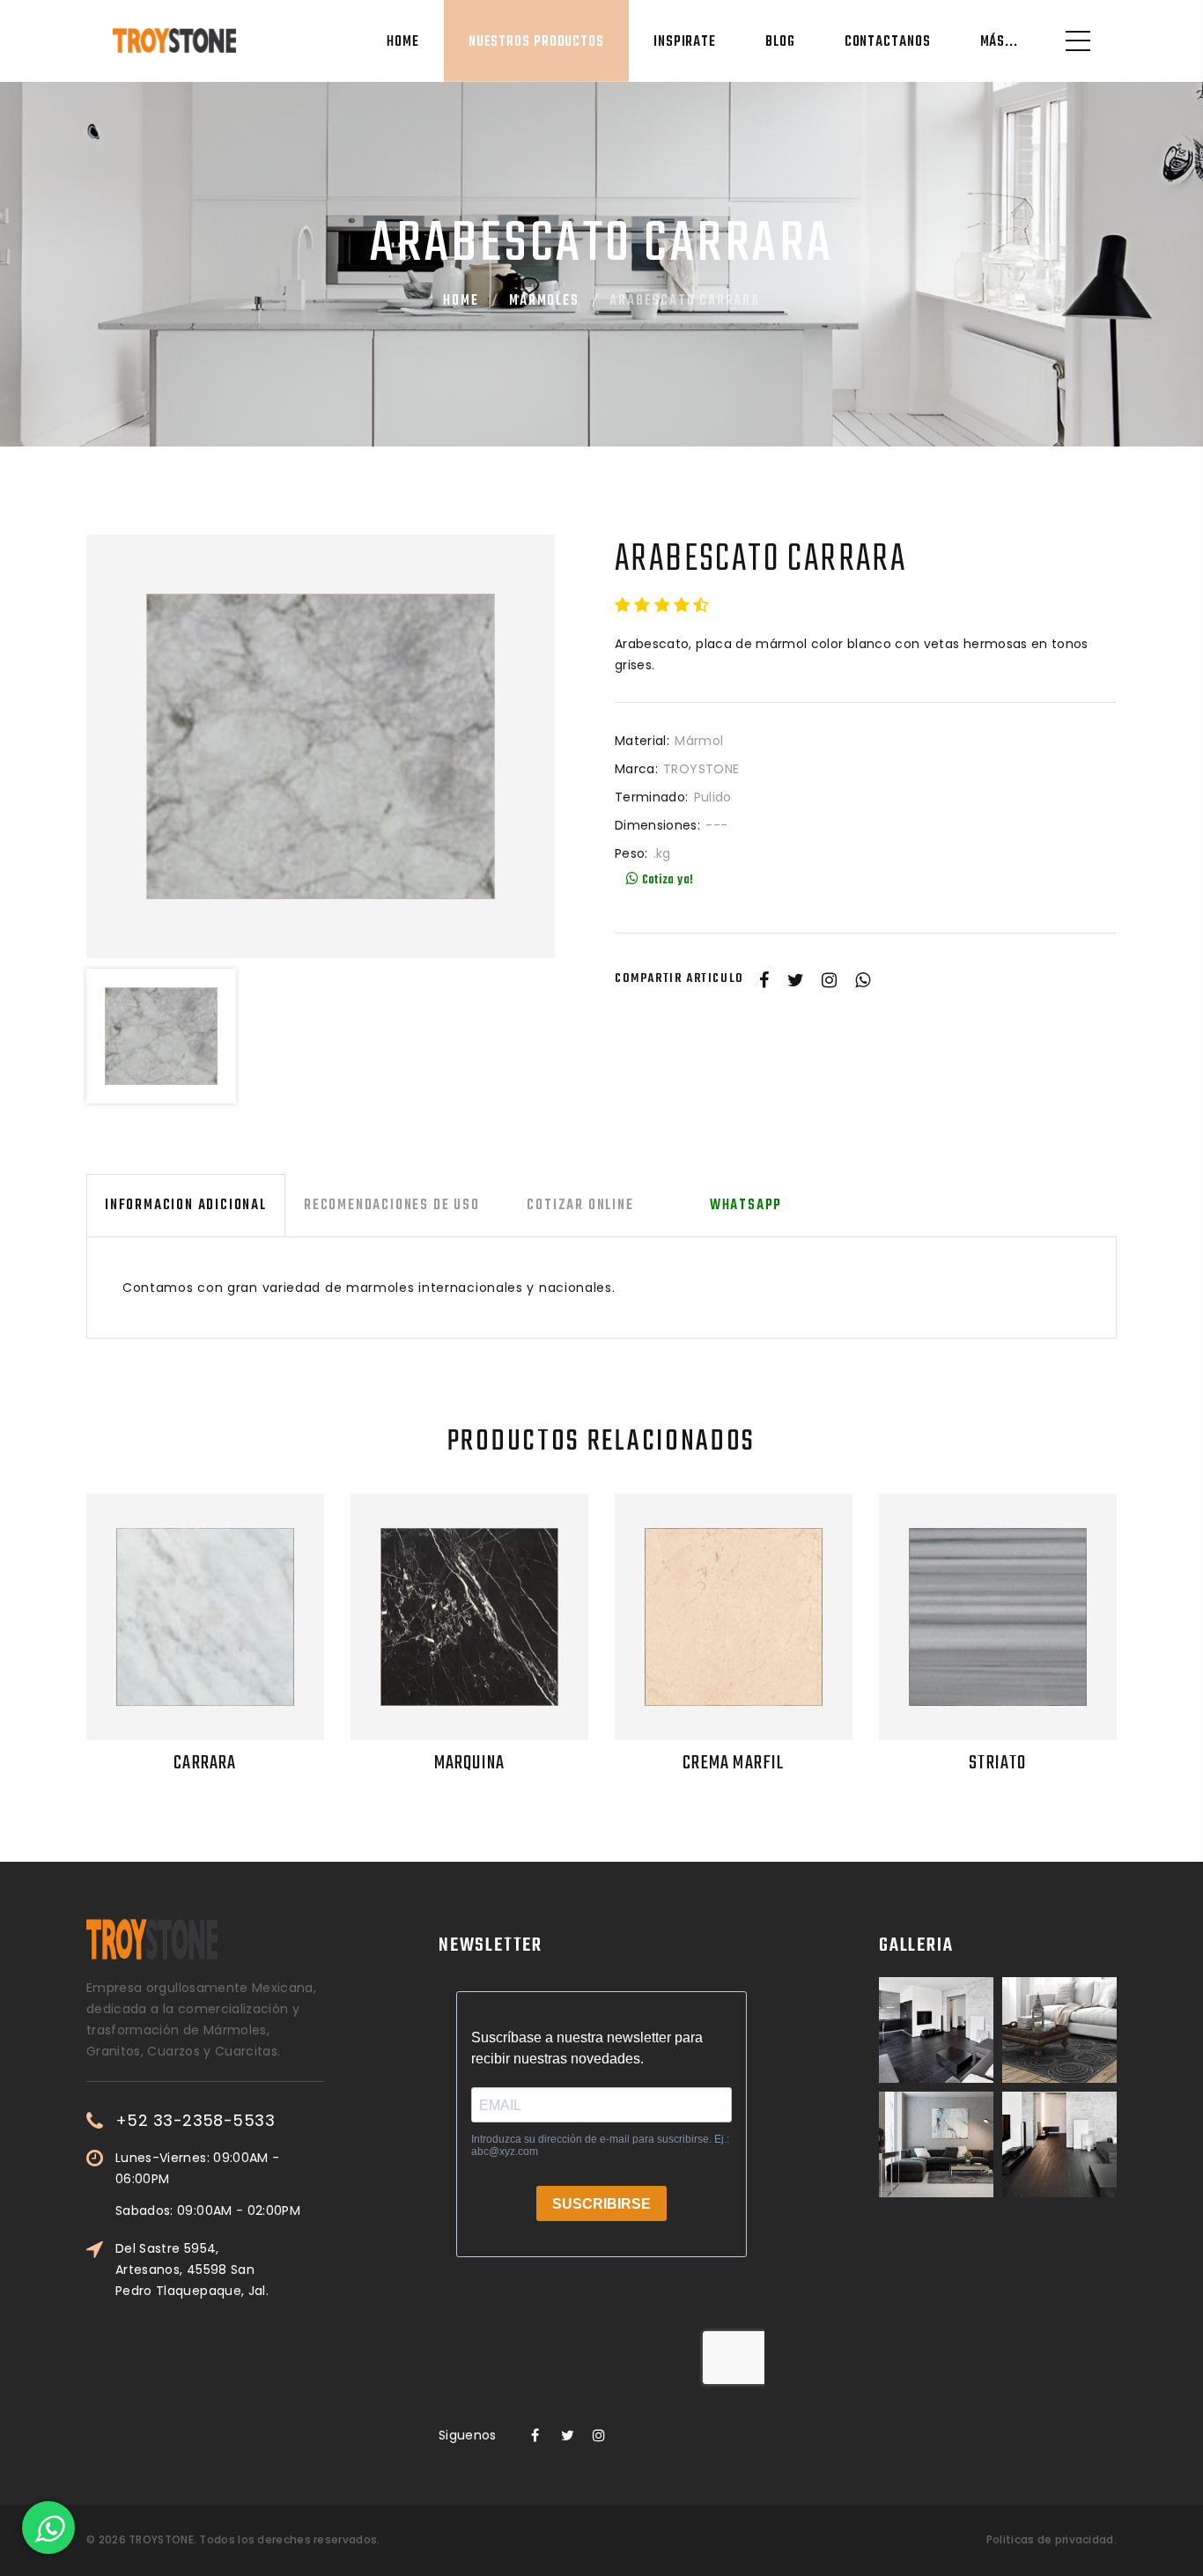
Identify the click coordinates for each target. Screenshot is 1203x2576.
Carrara (205, 1763)
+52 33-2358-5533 (195, 2121)
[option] (321, 747)
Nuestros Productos (536, 42)
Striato (997, 1763)
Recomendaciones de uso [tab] (392, 1206)
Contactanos (888, 42)
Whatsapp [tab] (746, 1206)
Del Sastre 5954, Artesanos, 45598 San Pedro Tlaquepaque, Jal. (192, 2270)
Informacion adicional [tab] (186, 1206)
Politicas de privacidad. (1052, 2539)
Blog (780, 42)
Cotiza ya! (666, 880)
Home (403, 42)
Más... (999, 42)
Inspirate (685, 42)
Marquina (470, 1763)
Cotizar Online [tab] (581, 1206)
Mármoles (544, 301)
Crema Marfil (733, 1763)
